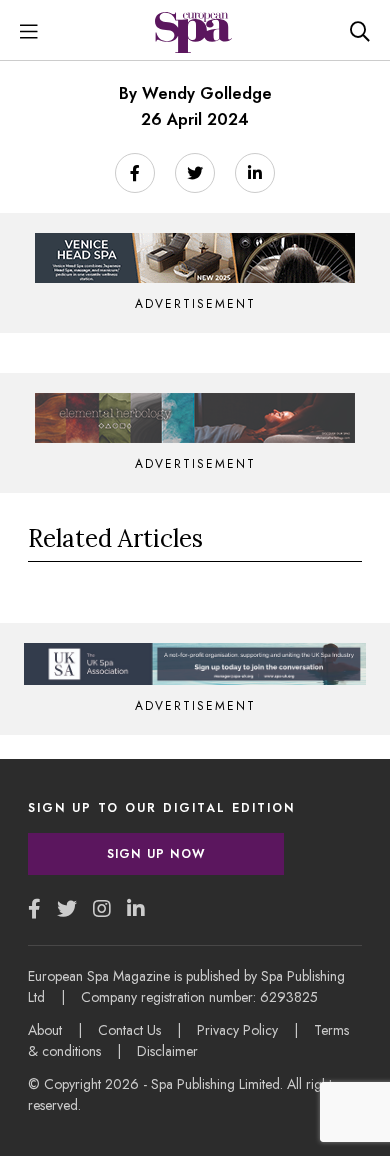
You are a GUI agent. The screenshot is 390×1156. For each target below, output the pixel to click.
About (45, 1030)
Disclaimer (167, 1051)
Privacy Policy (237, 1030)
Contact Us (129, 1030)
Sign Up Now (156, 854)
